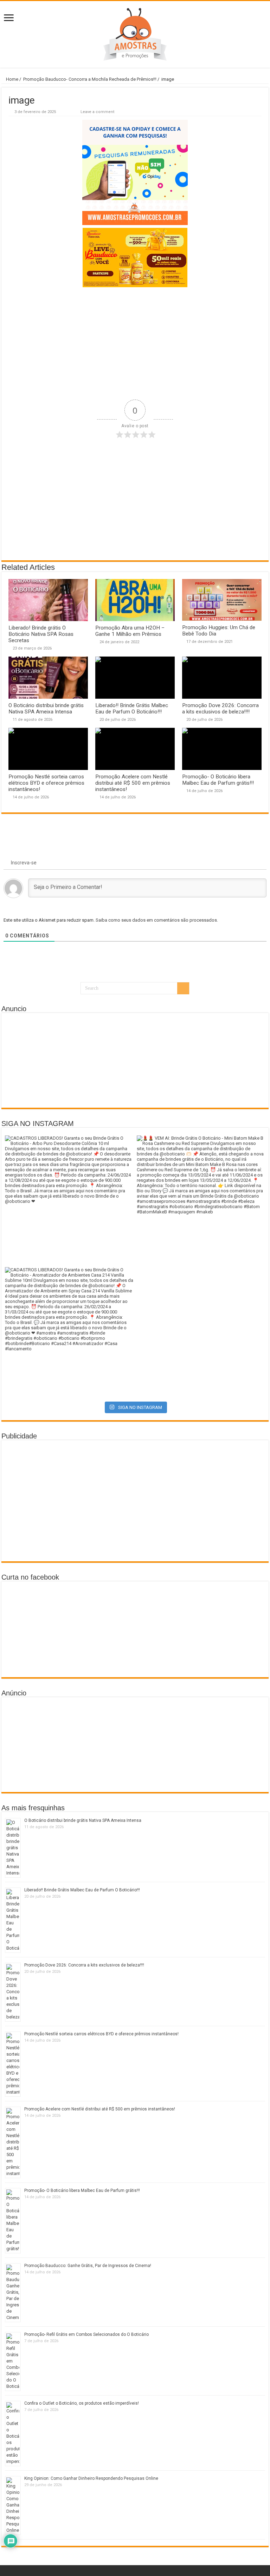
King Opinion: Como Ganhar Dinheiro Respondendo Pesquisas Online (91, 2478)
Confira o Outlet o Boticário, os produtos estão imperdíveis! (82, 2403)
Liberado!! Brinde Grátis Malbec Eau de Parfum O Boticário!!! (132, 709)
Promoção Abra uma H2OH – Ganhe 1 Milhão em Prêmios (130, 631)
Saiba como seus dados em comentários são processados (156, 920)
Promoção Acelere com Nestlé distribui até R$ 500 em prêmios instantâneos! (133, 783)
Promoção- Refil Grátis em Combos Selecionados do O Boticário (86, 2334)
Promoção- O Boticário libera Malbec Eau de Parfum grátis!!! (218, 780)
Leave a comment (98, 112)
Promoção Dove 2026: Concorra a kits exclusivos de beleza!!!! (220, 709)
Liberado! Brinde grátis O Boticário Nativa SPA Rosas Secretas (41, 634)
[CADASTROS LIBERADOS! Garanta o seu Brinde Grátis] (69, 1200)
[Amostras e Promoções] (135, 34)
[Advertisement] (135, 343)
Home (12, 79)
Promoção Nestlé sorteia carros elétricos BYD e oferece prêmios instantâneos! (46, 783)
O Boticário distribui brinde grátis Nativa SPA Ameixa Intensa (46, 709)
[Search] (183, 988)
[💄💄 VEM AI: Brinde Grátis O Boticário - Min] (201, 1200)
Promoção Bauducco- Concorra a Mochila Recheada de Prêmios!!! (90, 79)
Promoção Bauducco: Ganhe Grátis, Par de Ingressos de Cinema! (88, 2266)
